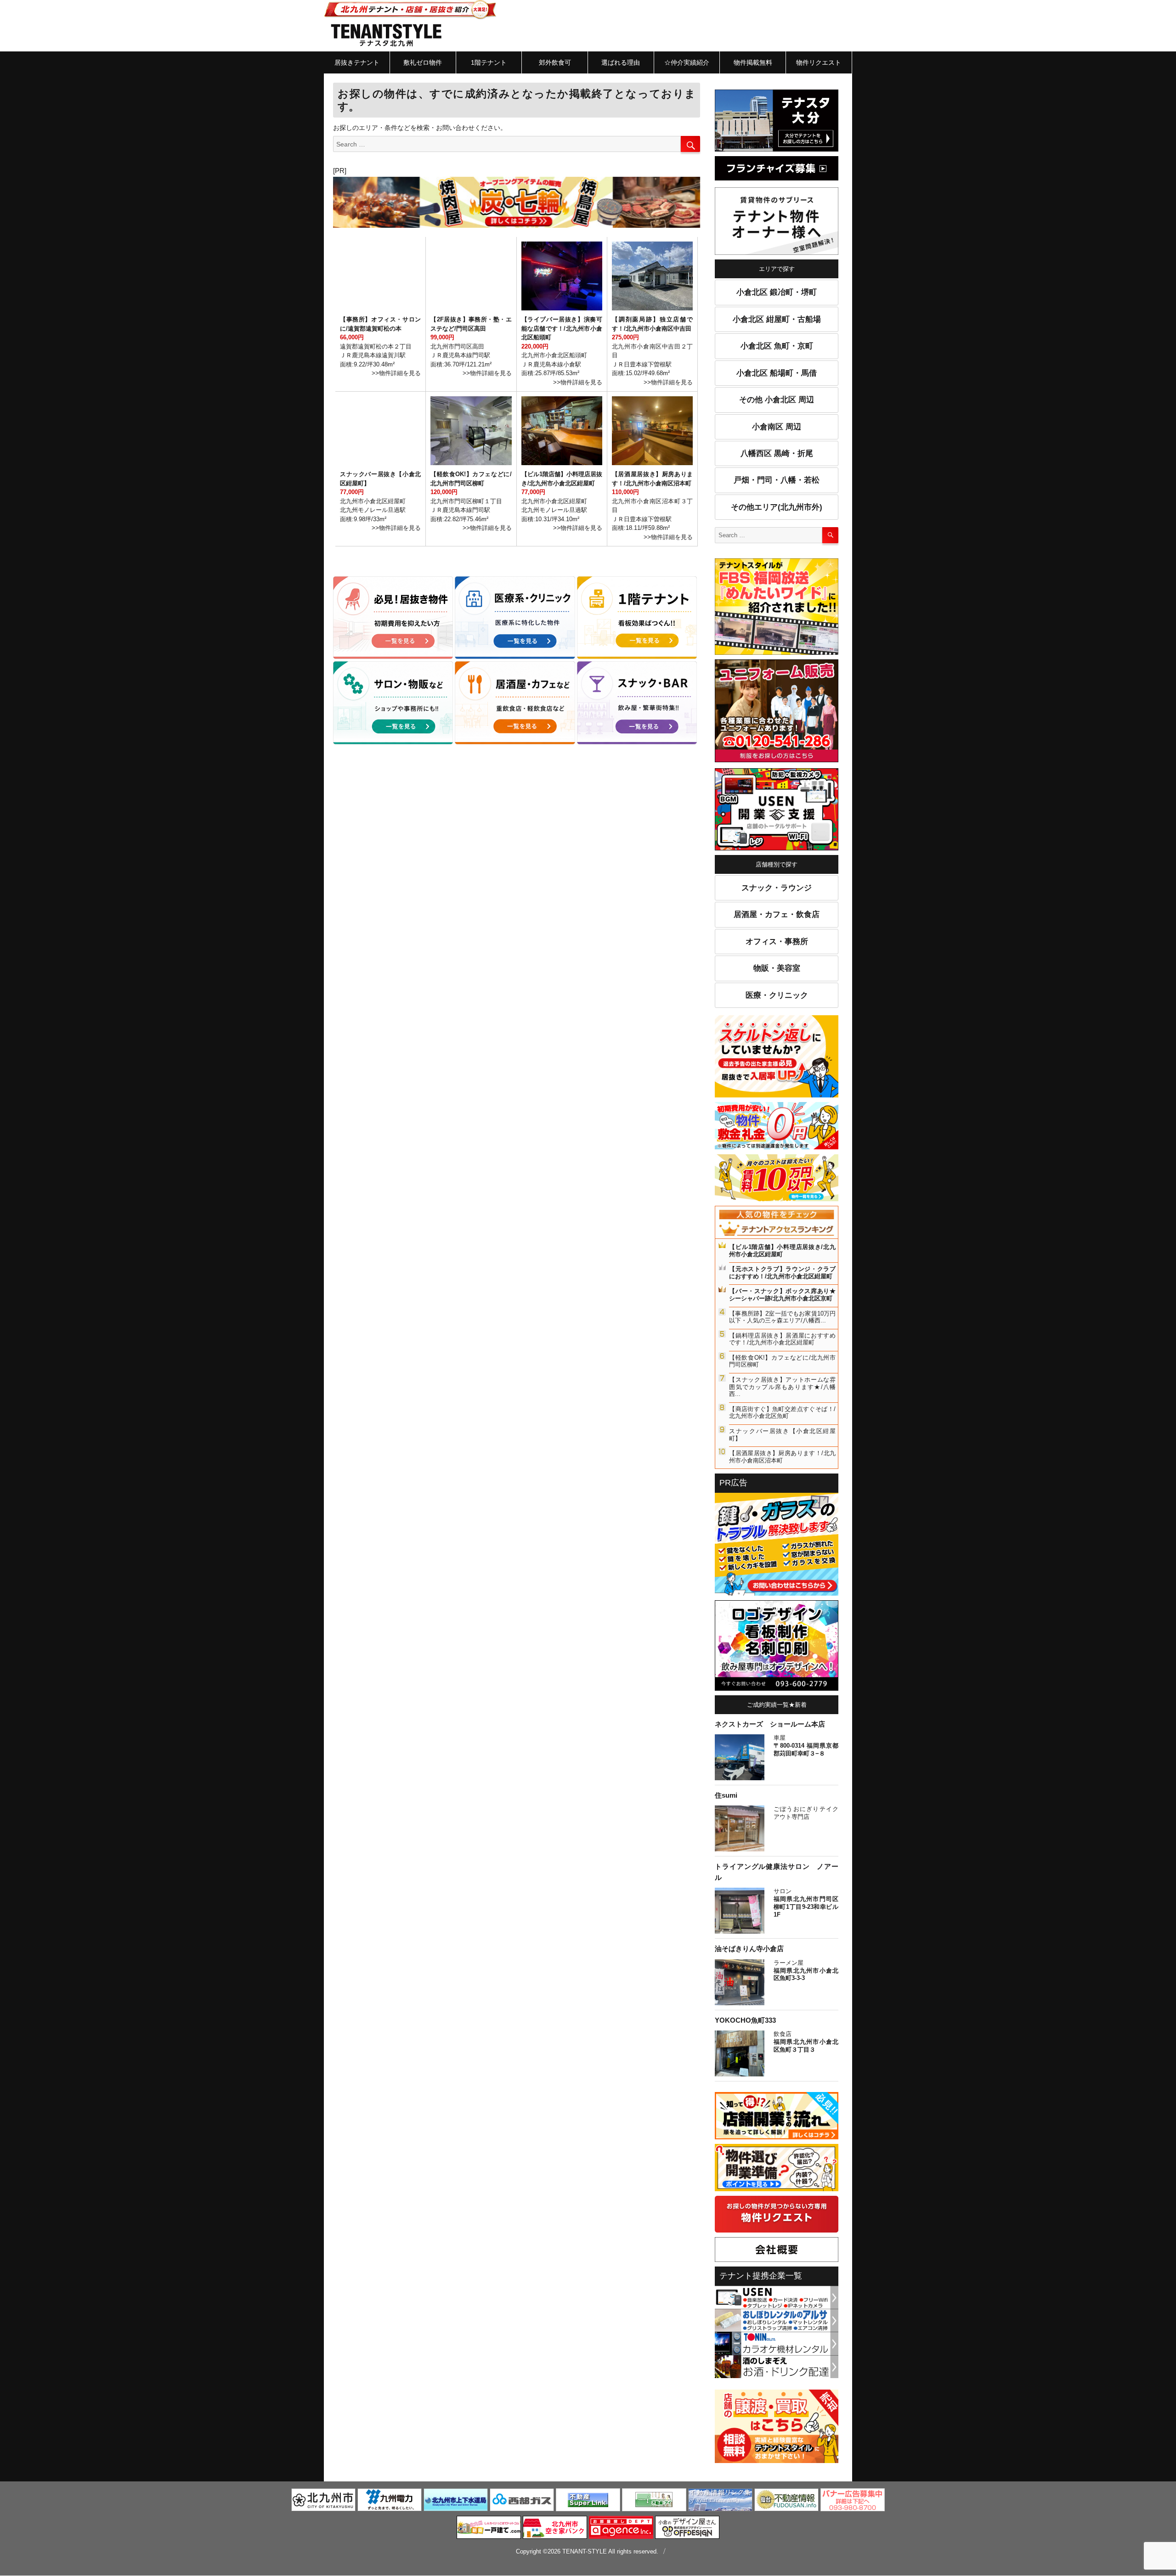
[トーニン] (777, 2343)
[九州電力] (390, 2501)
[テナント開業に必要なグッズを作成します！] (777, 1647)
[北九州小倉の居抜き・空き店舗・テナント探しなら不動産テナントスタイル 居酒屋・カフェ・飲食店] (515, 703)
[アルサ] (777, 2320)
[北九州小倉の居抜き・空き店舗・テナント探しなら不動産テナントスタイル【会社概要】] (777, 2251)
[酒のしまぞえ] (777, 2366)
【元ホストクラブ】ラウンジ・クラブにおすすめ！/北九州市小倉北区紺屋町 (782, 1273)
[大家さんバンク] (555, 2529)
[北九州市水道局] (456, 2501)
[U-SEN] (777, 811)
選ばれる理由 (621, 62)
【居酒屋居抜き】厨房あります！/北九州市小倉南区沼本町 (782, 1457)
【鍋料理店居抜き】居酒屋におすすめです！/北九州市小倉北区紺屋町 (782, 1339)
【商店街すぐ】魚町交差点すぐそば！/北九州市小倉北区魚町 (782, 1413)
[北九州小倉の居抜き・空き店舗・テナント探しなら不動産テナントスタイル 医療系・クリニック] (515, 618)
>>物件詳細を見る (396, 373)
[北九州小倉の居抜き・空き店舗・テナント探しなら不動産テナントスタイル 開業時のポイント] (777, 2169)
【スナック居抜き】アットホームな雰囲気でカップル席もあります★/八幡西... (782, 1387)
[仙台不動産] (786, 2501)
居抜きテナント (357, 62)
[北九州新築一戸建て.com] (489, 2529)
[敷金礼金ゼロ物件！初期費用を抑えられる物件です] (777, 1127)
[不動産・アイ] (654, 2501)
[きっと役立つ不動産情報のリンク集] (720, 2501)
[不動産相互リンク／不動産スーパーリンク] (588, 2501)
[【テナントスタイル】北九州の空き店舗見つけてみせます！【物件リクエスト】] (777, 2216)
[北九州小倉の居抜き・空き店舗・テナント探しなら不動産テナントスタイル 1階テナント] (637, 618)
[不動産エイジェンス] (621, 2529)
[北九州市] (323, 2501)
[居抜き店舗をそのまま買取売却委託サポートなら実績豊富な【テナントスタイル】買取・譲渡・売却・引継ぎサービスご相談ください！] (777, 2428)
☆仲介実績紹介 (687, 62)
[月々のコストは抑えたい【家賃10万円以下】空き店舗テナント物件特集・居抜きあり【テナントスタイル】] (777, 1179)
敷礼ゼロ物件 (423, 62)
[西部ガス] (522, 2501)
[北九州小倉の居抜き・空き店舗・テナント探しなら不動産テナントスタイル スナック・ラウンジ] (637, 703)
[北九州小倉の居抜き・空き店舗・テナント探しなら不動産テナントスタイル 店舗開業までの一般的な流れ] (777, 2117)
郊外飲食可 (555, 62)
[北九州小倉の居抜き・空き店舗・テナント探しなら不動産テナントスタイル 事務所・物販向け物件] (393, 703)
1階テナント (489, 62)
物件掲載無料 (753, 62)
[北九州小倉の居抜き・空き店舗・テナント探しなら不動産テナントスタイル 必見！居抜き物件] (393, 618)
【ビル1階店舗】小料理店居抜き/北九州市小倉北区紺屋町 (782, 1251)
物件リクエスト (819, 62)
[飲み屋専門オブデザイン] (687, 2529)
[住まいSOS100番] (777, 1546)
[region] (517, 202)
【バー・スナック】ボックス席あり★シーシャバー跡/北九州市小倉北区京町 (782, 1295)
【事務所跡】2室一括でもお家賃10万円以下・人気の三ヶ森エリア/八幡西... (782, 1317)
